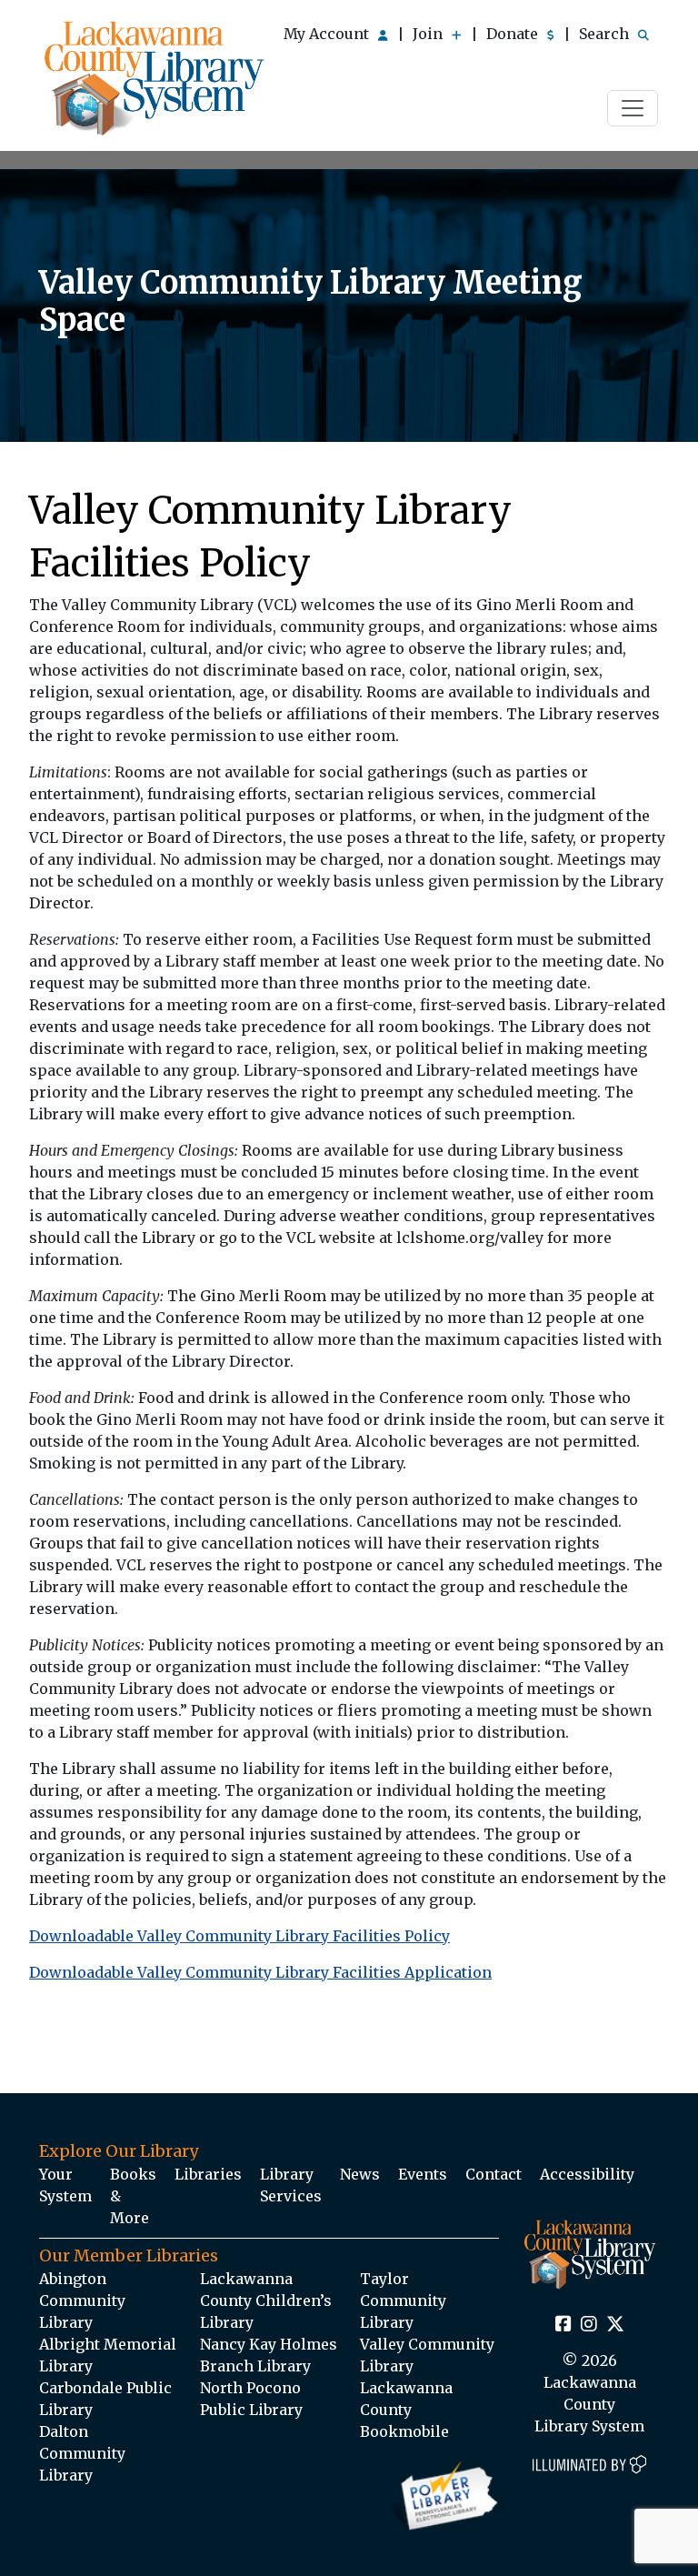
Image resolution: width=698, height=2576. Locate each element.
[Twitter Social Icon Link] (615, 2325)
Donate (514, 34)
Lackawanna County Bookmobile (406, 2410)
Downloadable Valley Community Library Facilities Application (260, 1972)
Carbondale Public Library (105, 2399)
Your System (65, 2185)
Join (429, 34)
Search (606, 34)
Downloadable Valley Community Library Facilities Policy (239, 1936)
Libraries (208, 2174)
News (360, 2174)
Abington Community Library (82, 2300)
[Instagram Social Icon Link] (589, 2325)
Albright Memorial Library (108, 2355)
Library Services (291, 2185)
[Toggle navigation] (633, 108)
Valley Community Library (427, 2355)
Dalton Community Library (82, 2453)
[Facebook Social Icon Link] (563, 2325)
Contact (494, 2174)
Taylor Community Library (403, 2300)
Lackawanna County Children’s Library (266, 2300)
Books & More (133, 2196)
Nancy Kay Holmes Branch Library (269, 2355)
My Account (328, 34)
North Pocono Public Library (251, 2399)
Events (423, 2174)
